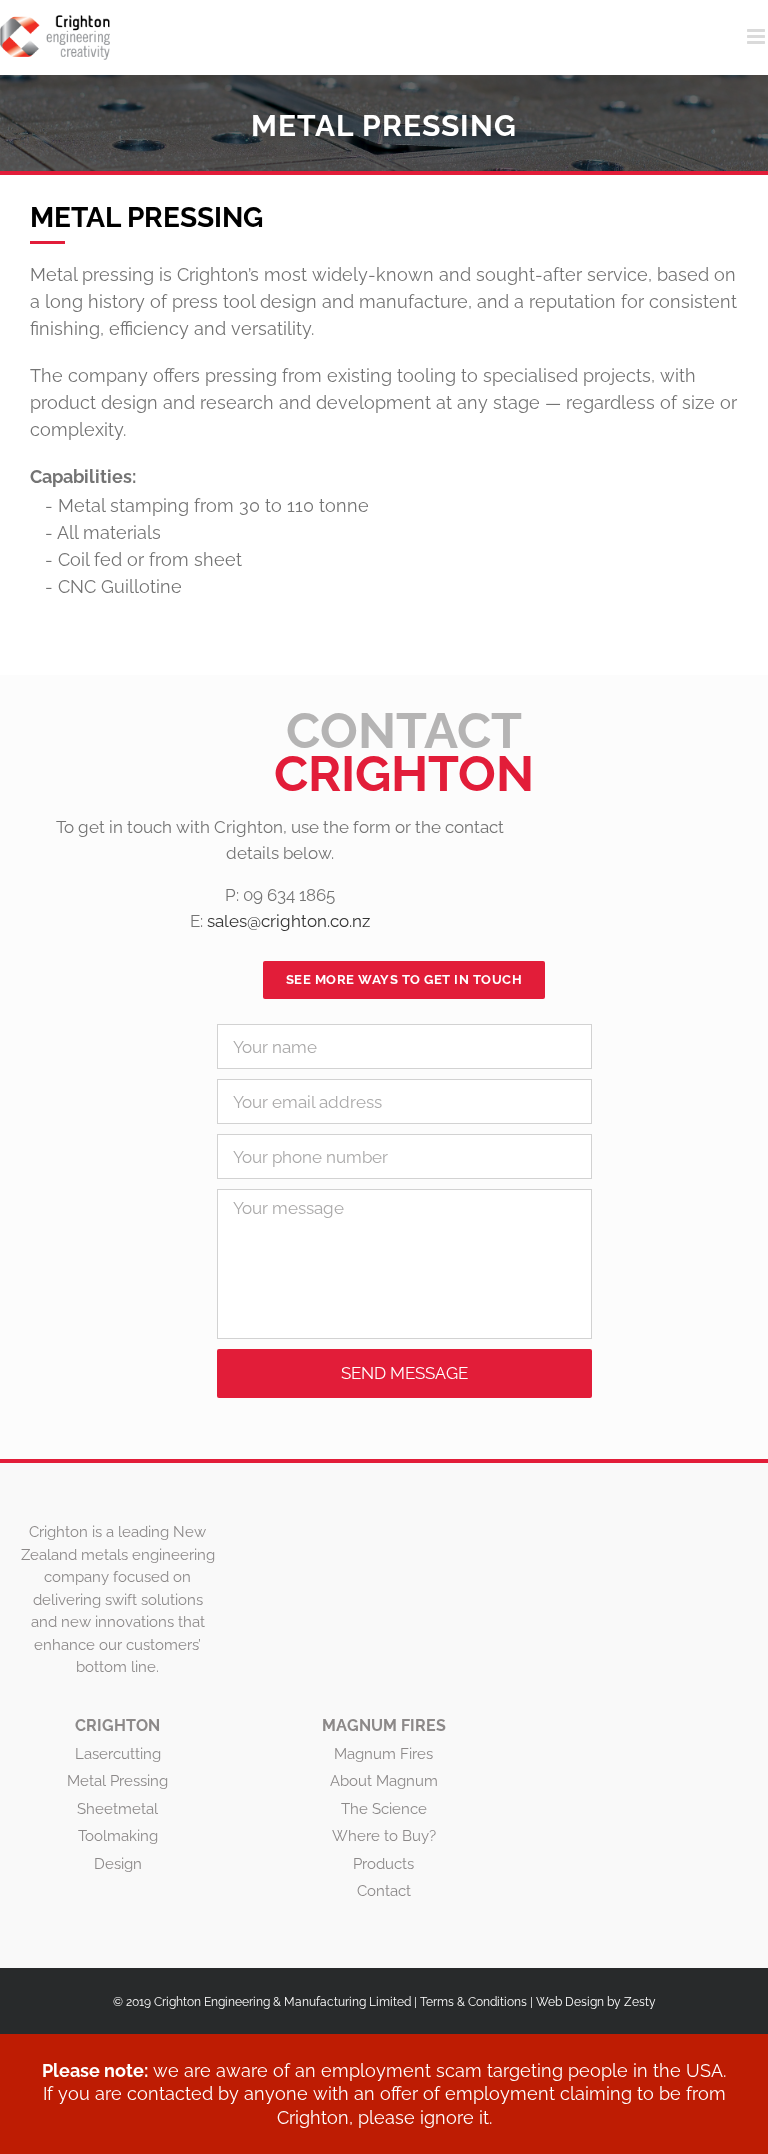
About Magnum (384, 1781)
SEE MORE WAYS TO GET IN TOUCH (404, 979)
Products (383, 1864)
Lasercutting (118, 1754)
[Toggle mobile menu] (757, 36)
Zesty (640, 2002)
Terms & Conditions (473, 2002)
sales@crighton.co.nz (288, 921)
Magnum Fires (383, 1754)
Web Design (570, 2002)
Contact (384, 1891)
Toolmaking (118, 1836)
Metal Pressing (117, 1781)
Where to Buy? (384, 1836)
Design (118, 1864)
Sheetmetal (117, 1809)
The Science (384, 1809)
